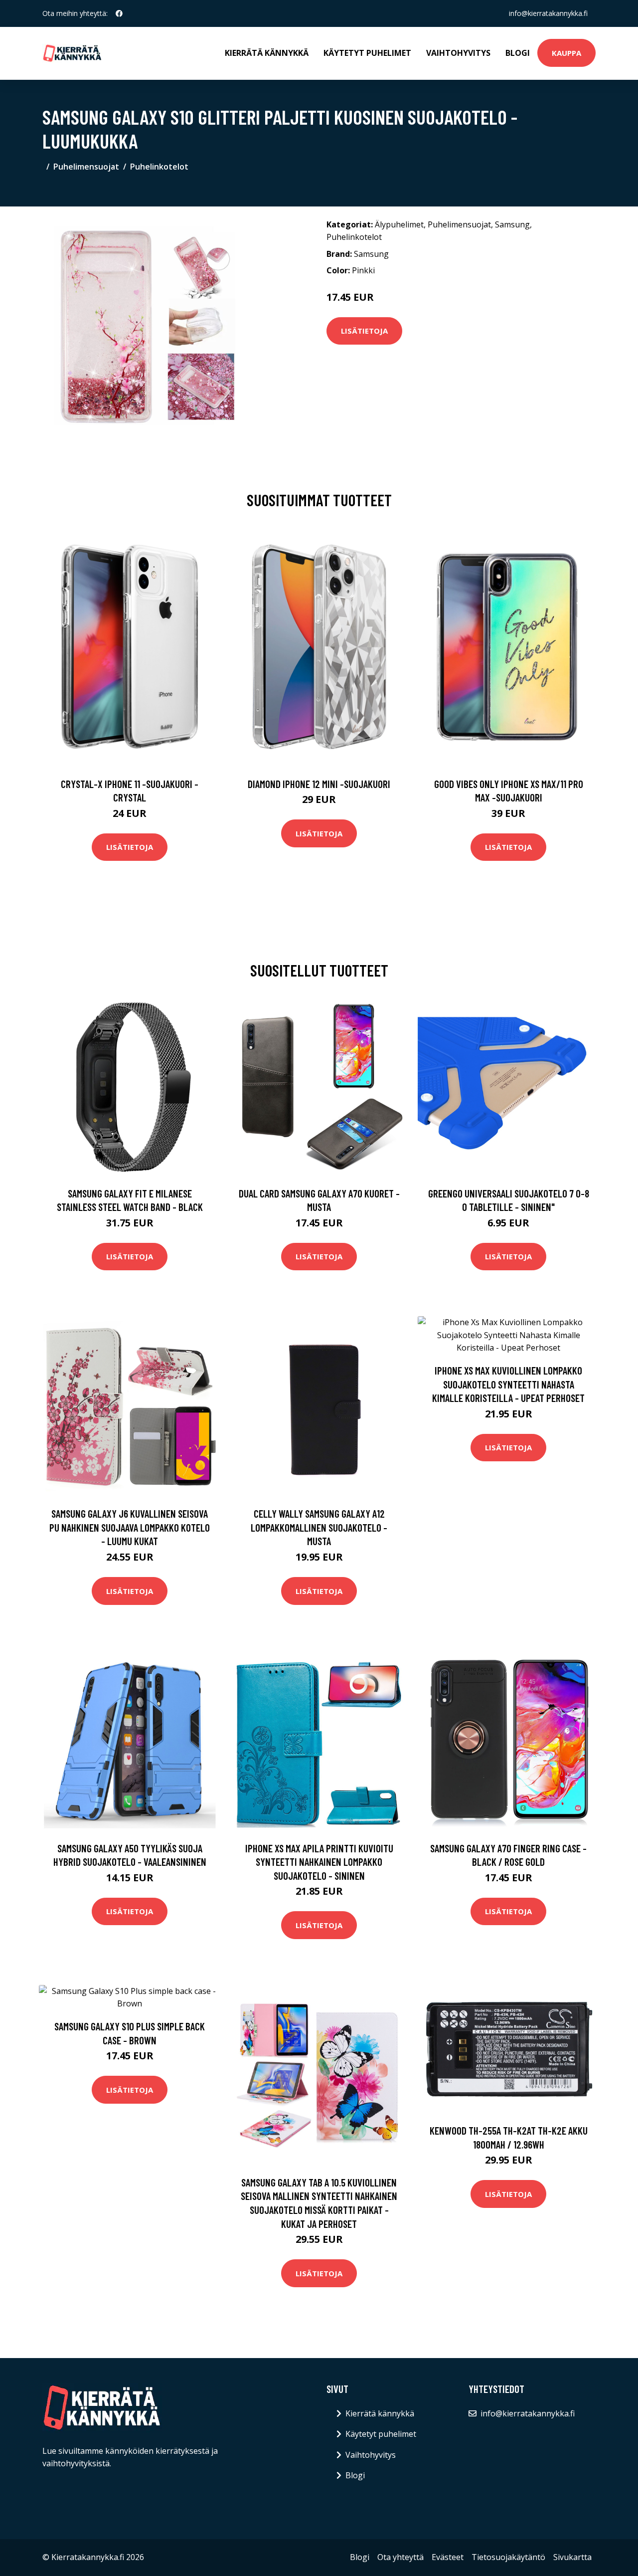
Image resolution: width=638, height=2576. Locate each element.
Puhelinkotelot (159, 167)
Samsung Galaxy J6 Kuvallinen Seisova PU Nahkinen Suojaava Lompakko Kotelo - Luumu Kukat (130, 1527)
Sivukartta (572, 2557)
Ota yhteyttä (400, 2557)
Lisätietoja (364, 331)
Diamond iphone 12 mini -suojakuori (319, 784)
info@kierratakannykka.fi (548, 13)
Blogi (518, 53)
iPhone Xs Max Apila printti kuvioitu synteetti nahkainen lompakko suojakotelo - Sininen (319, 1862)
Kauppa (566, 53)
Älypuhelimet (399, 224)
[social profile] (119, 13)
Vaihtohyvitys (458, 53)
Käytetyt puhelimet (367, 53)
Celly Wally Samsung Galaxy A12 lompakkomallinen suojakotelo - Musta (319, 1527)
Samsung (512, 224)
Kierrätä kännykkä (267, 53)
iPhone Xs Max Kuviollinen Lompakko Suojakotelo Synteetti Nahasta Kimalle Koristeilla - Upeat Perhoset (508, 1384)
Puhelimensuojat (86, 167)
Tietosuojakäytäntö (508, 2557)
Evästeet (448, 2557)
